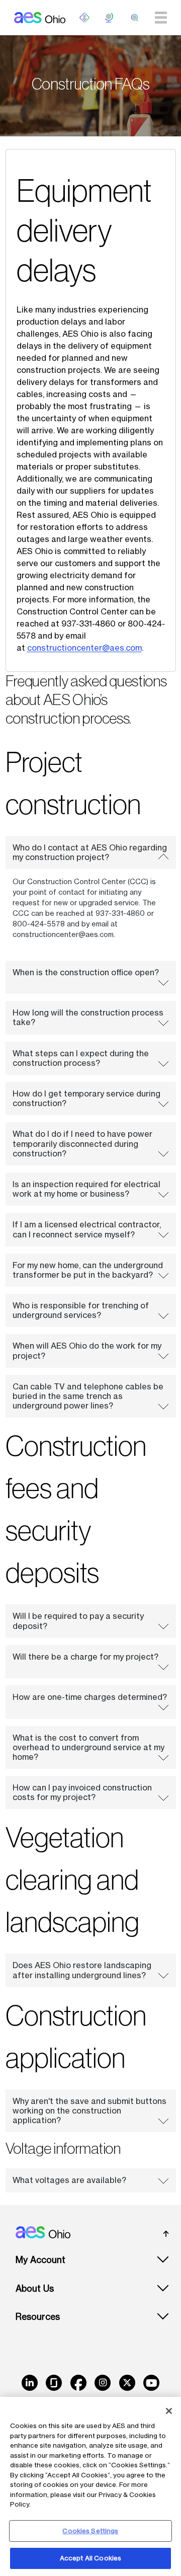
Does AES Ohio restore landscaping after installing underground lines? (82, 1970)
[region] (90, 2486)
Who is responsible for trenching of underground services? (81, 1310)
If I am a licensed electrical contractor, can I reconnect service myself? (87, 1229)
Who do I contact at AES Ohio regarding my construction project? (90, 852)
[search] (135, 18)
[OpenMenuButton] (84, 18)
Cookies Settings (90, 2531)
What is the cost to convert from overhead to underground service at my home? (88, 1747)
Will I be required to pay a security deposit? (78, 1621)
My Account (40, 2260)
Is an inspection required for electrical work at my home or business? (86, 1189)
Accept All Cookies (90, 2558)
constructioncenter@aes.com (84, 648)
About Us (35, 2288)
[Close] (169, 2411)
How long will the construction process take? (88, 1017)
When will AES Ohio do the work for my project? (87, 1350)
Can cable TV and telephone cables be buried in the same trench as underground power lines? (88, 1396)
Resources (38, 2317)
